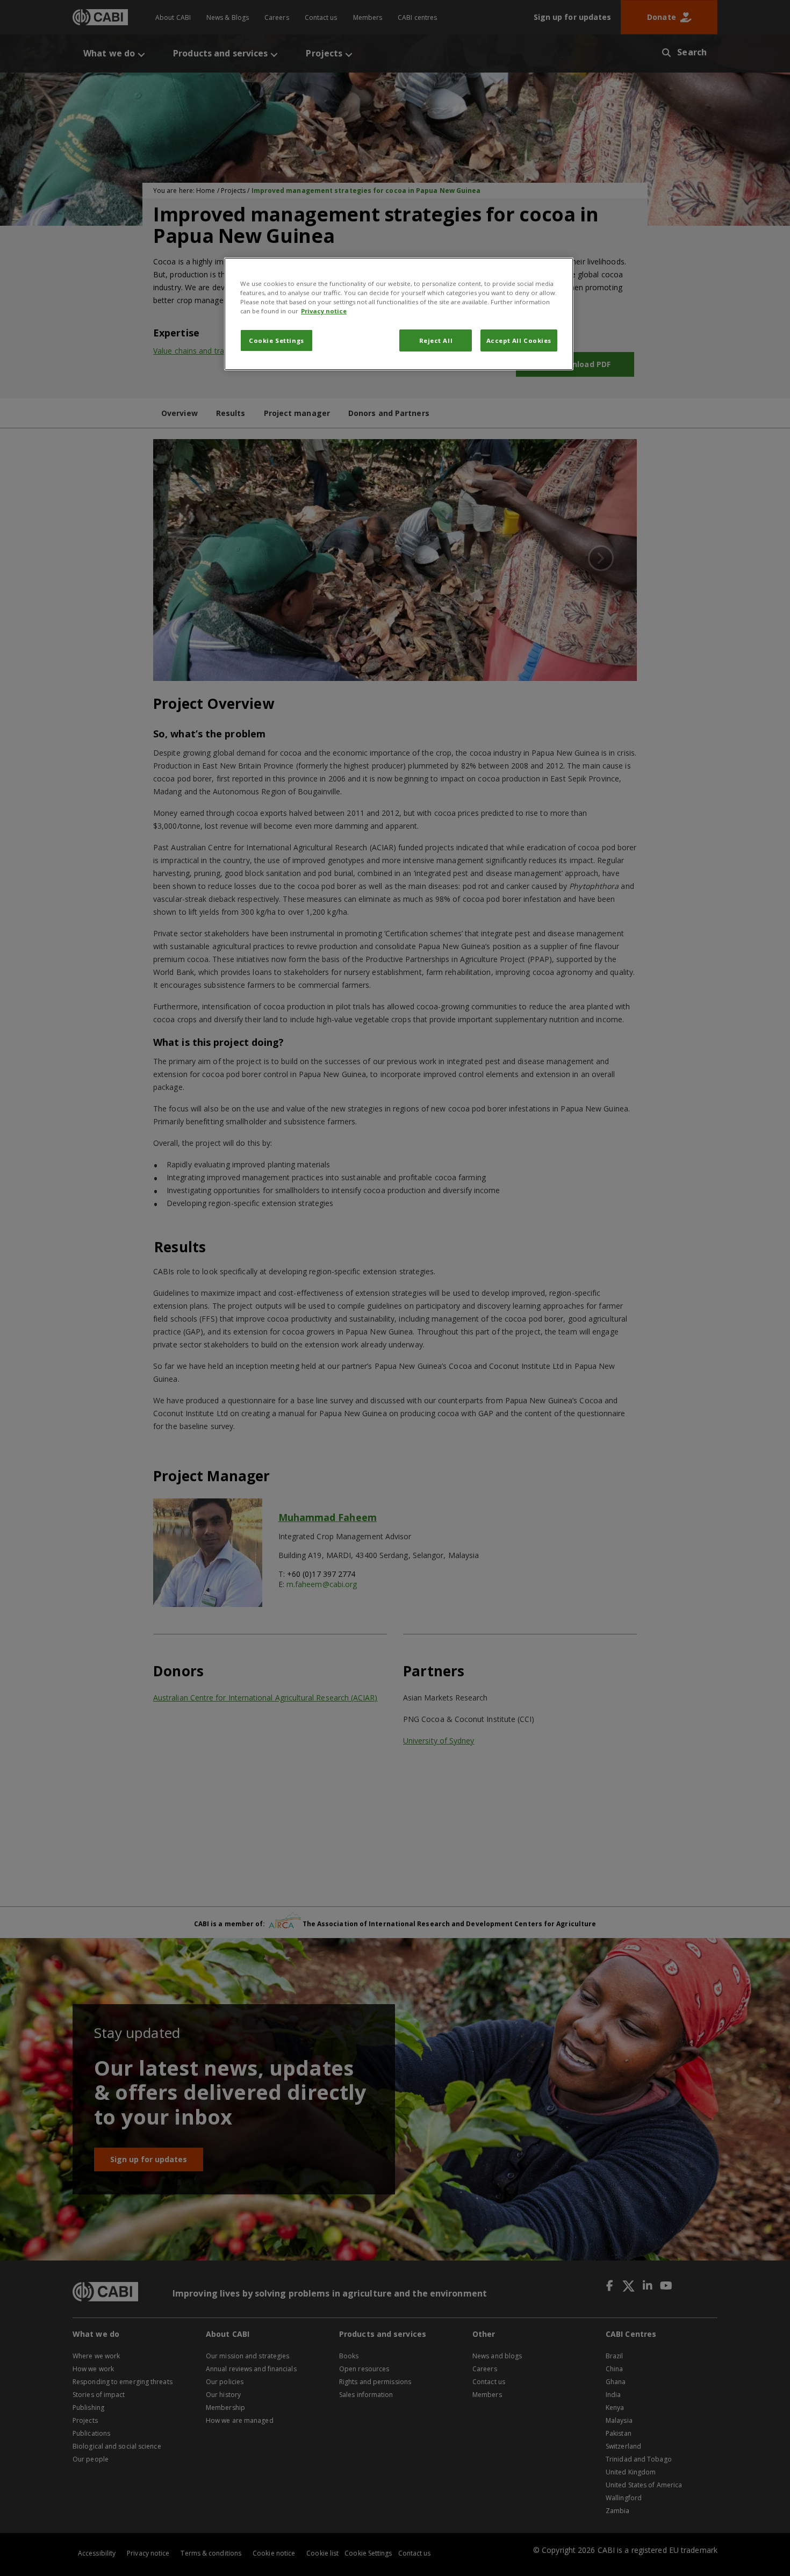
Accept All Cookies (519, 340)
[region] (399, 314)
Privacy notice (324, 311)
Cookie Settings (276, 340)
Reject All (436, 340)
